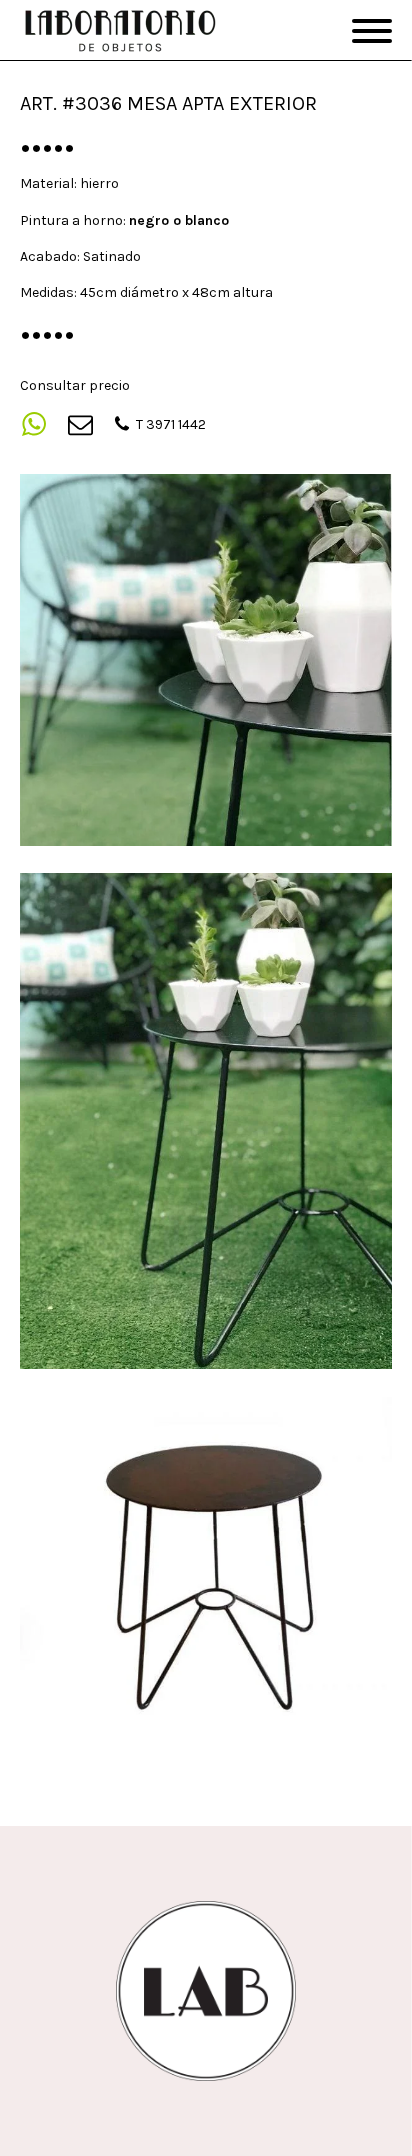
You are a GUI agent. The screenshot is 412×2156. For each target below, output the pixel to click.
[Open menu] (372, 31)
